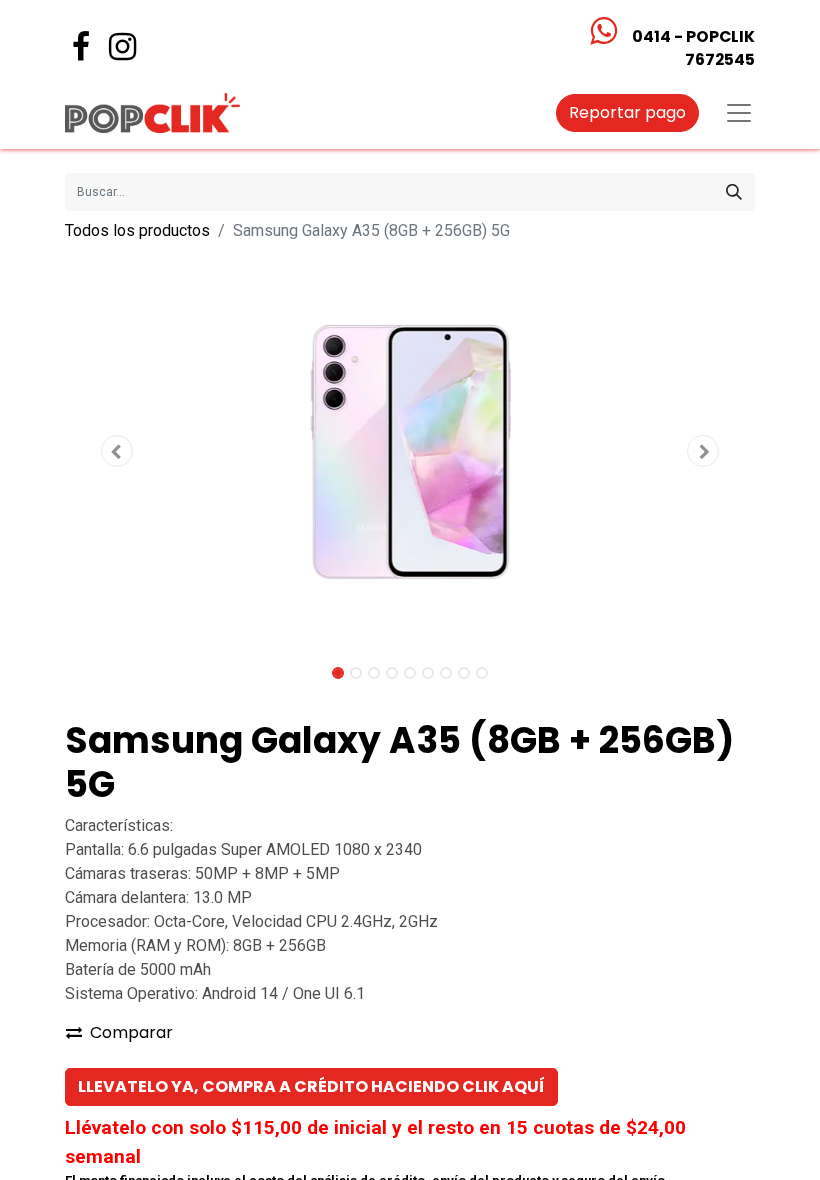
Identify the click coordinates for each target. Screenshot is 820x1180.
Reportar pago (627, 112)
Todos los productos (137, 230)
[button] (117, 451)
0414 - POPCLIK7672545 (693, 48)
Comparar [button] (131, 1032)
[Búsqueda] (734, 192)
